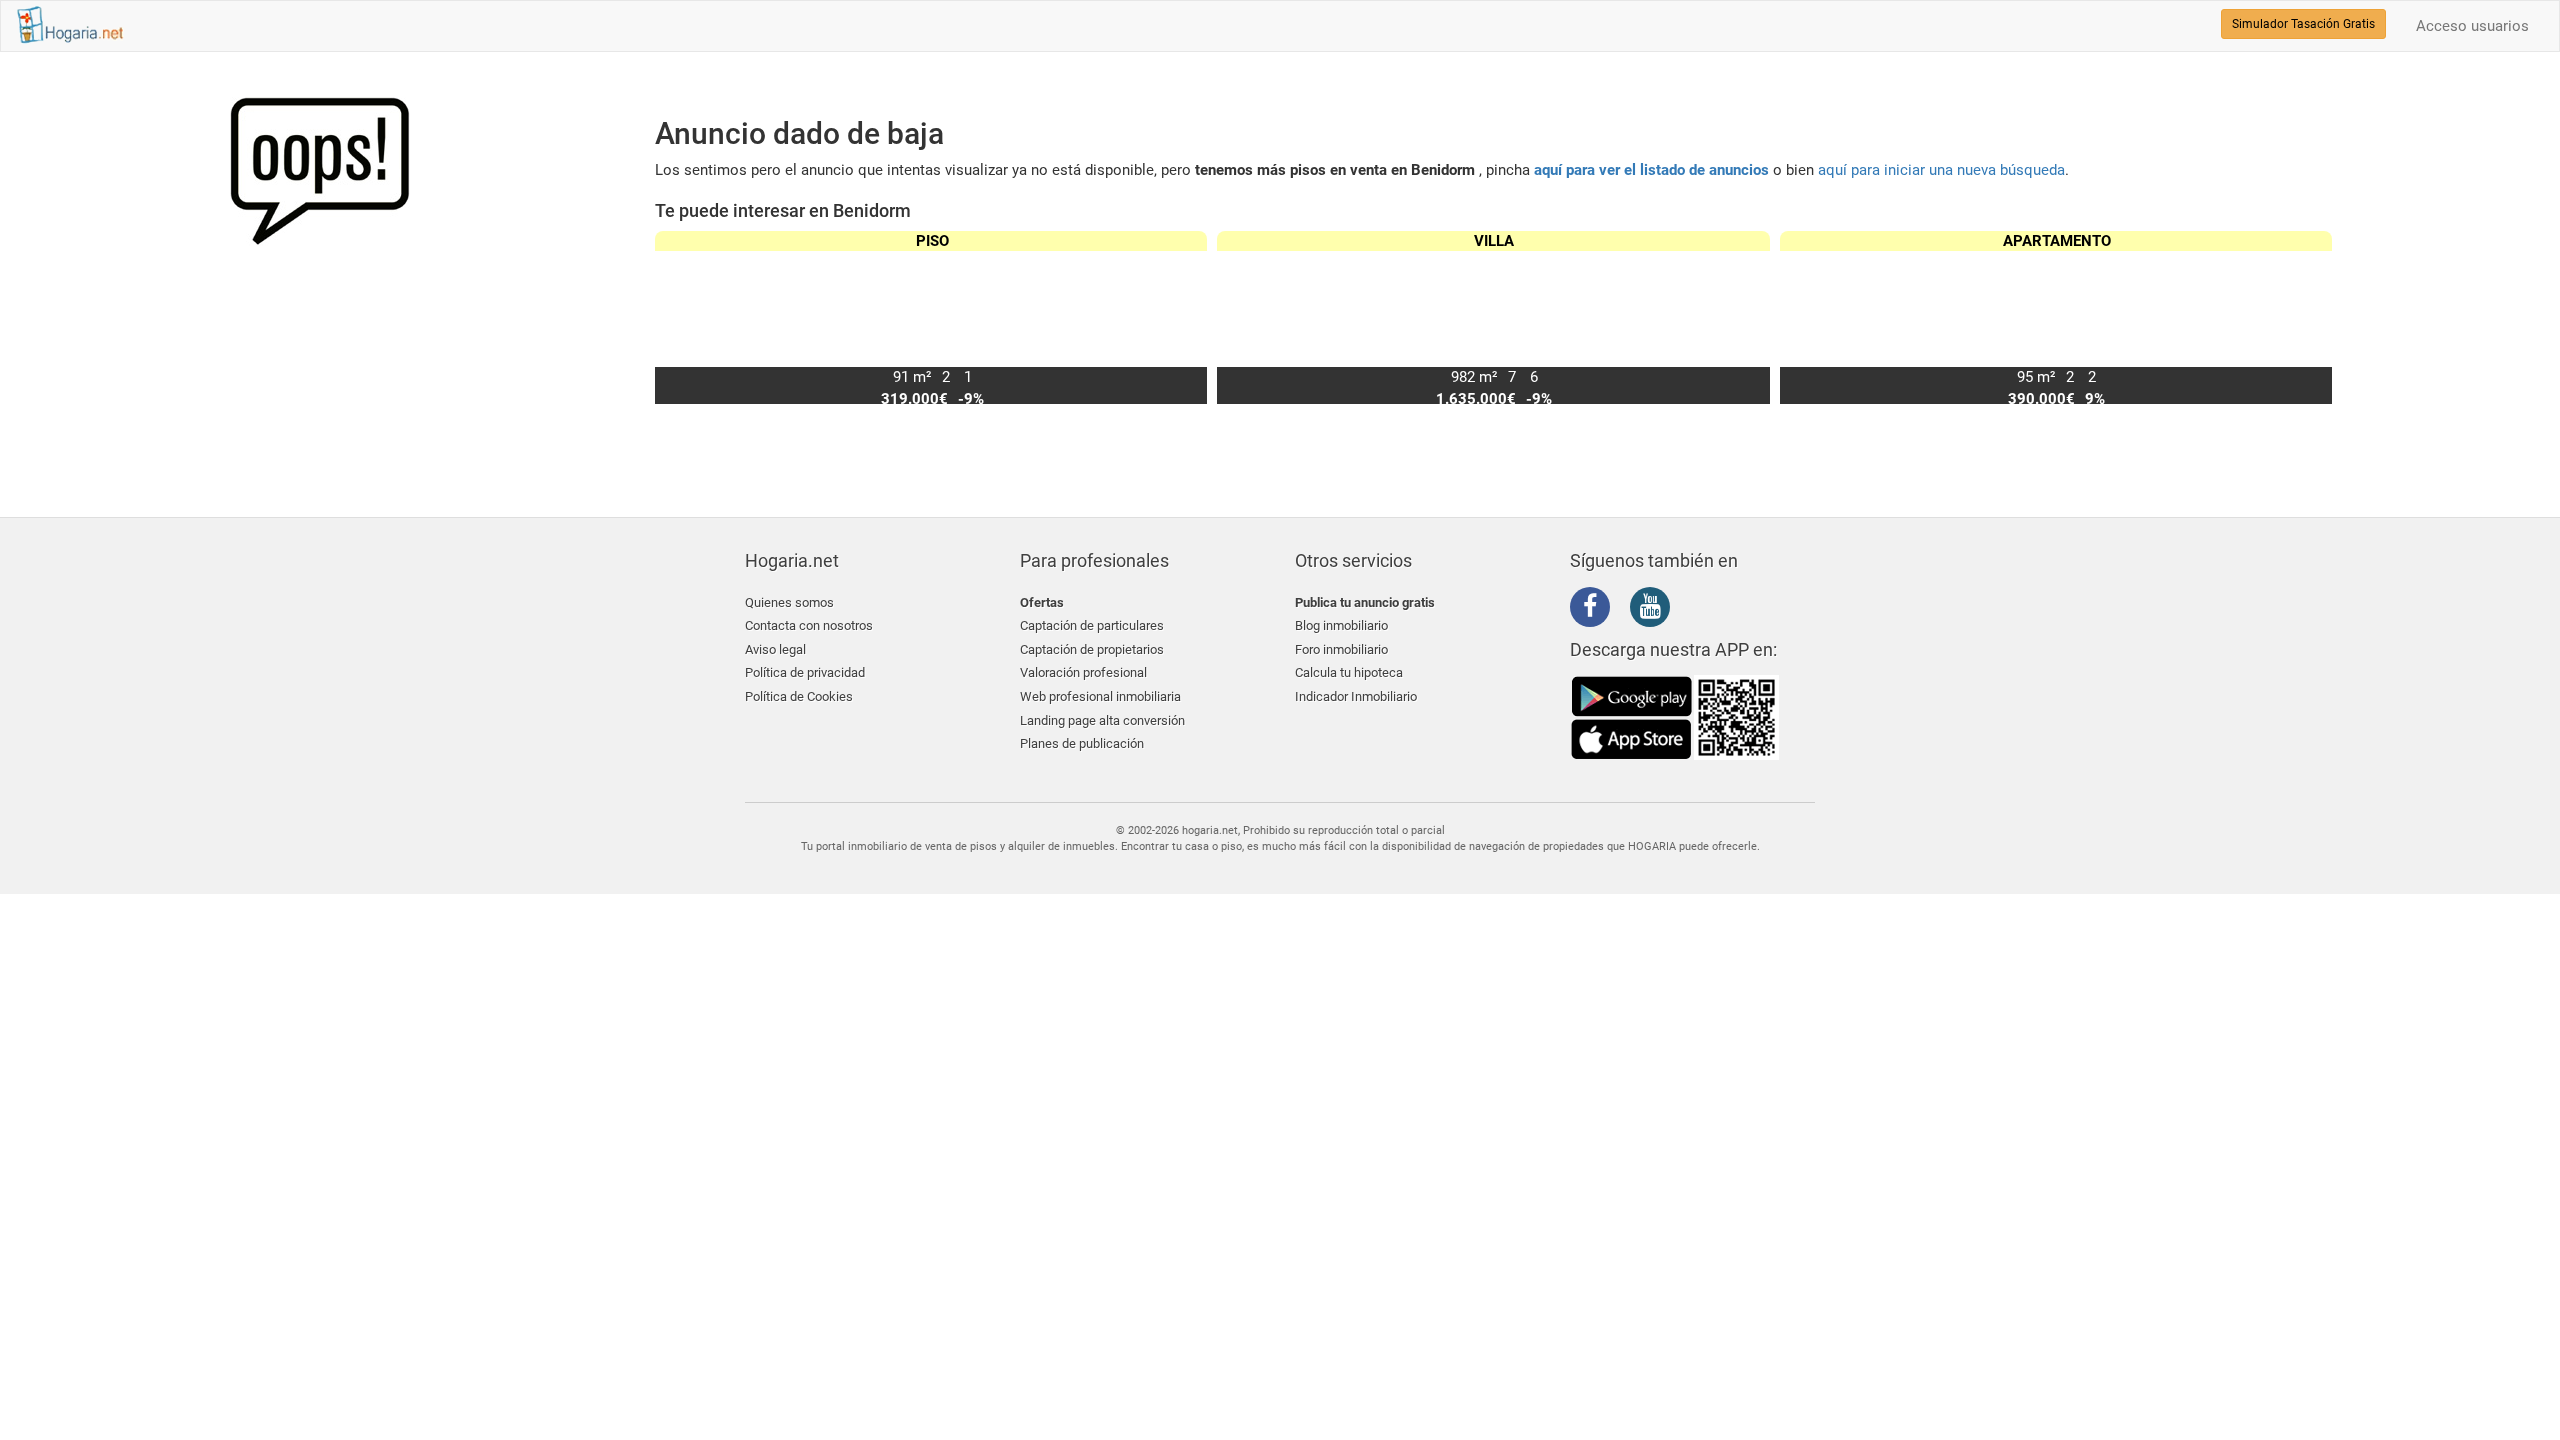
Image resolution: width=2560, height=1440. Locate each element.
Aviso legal (775, 649)
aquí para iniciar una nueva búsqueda (1941, 170)
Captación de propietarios (1092, 649)
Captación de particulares (1092, 625)
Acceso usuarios (2472, 26)
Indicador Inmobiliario (1356, 696)
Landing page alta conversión (1102, 720)
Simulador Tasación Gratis (2303, 24)
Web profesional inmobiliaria (1100, 696)
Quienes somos (789, 602)
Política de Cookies (799, 696)
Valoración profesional (1083, 672)
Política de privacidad (805, 672)
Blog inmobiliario (1341, 625)
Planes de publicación (1082, 743)
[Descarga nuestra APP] (1675, 717)
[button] (2308, 318)
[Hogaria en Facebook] (1595, 610)
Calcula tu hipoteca (1349, 672)
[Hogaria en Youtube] (1655, 610)
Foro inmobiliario (1341, 649)
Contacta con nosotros (809, 625)
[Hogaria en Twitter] (1625, 608)
